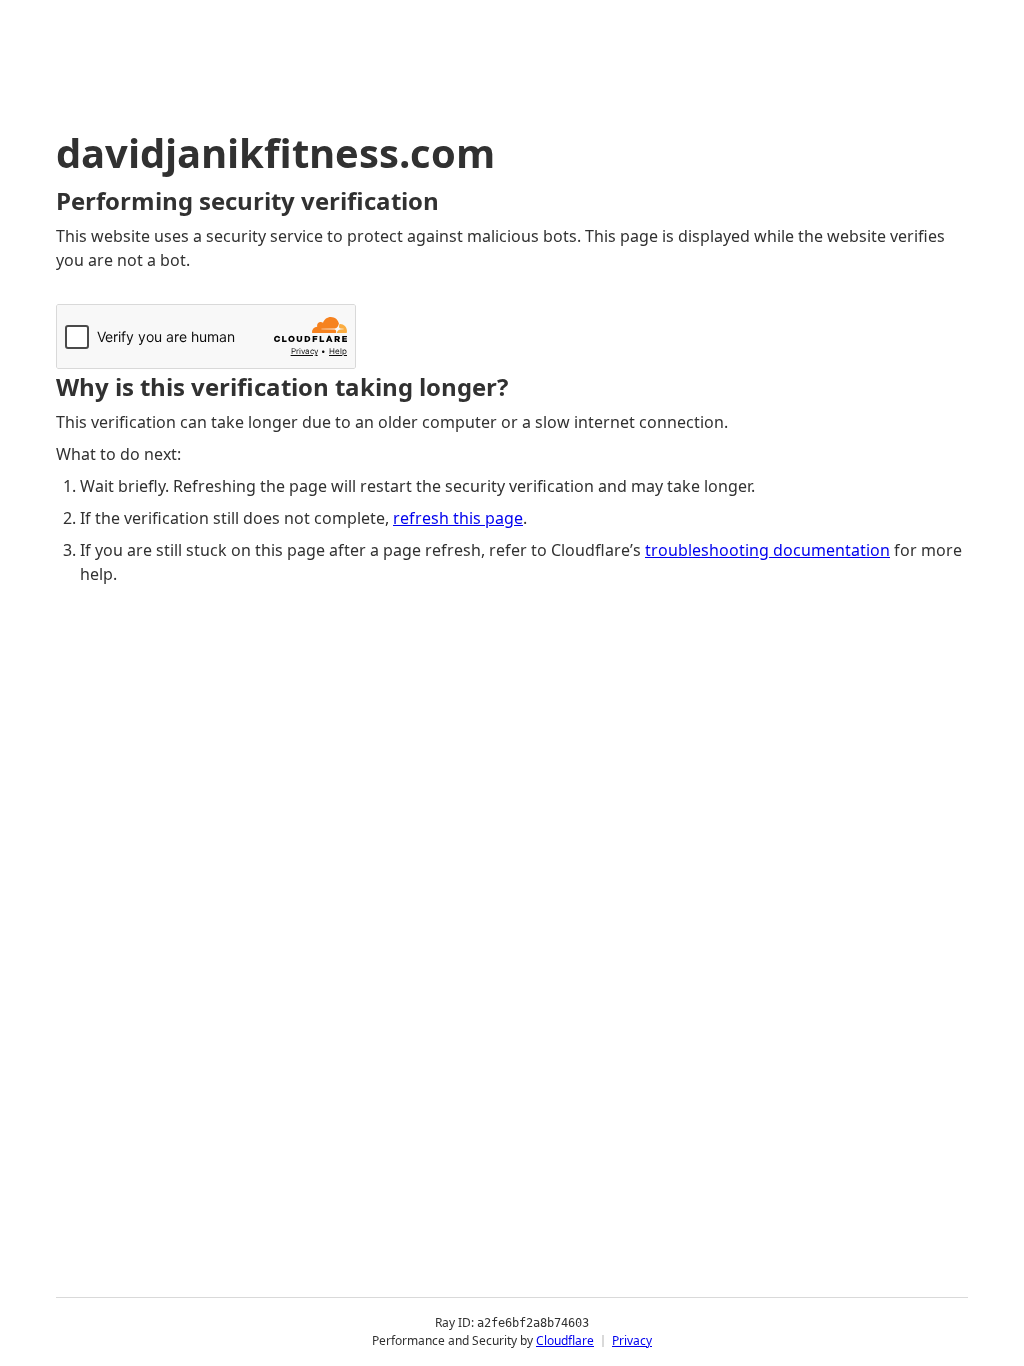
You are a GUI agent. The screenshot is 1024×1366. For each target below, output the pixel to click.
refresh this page (458, 518)
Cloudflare (565, 1340)
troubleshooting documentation (767, 550)
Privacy (632, 1340)
